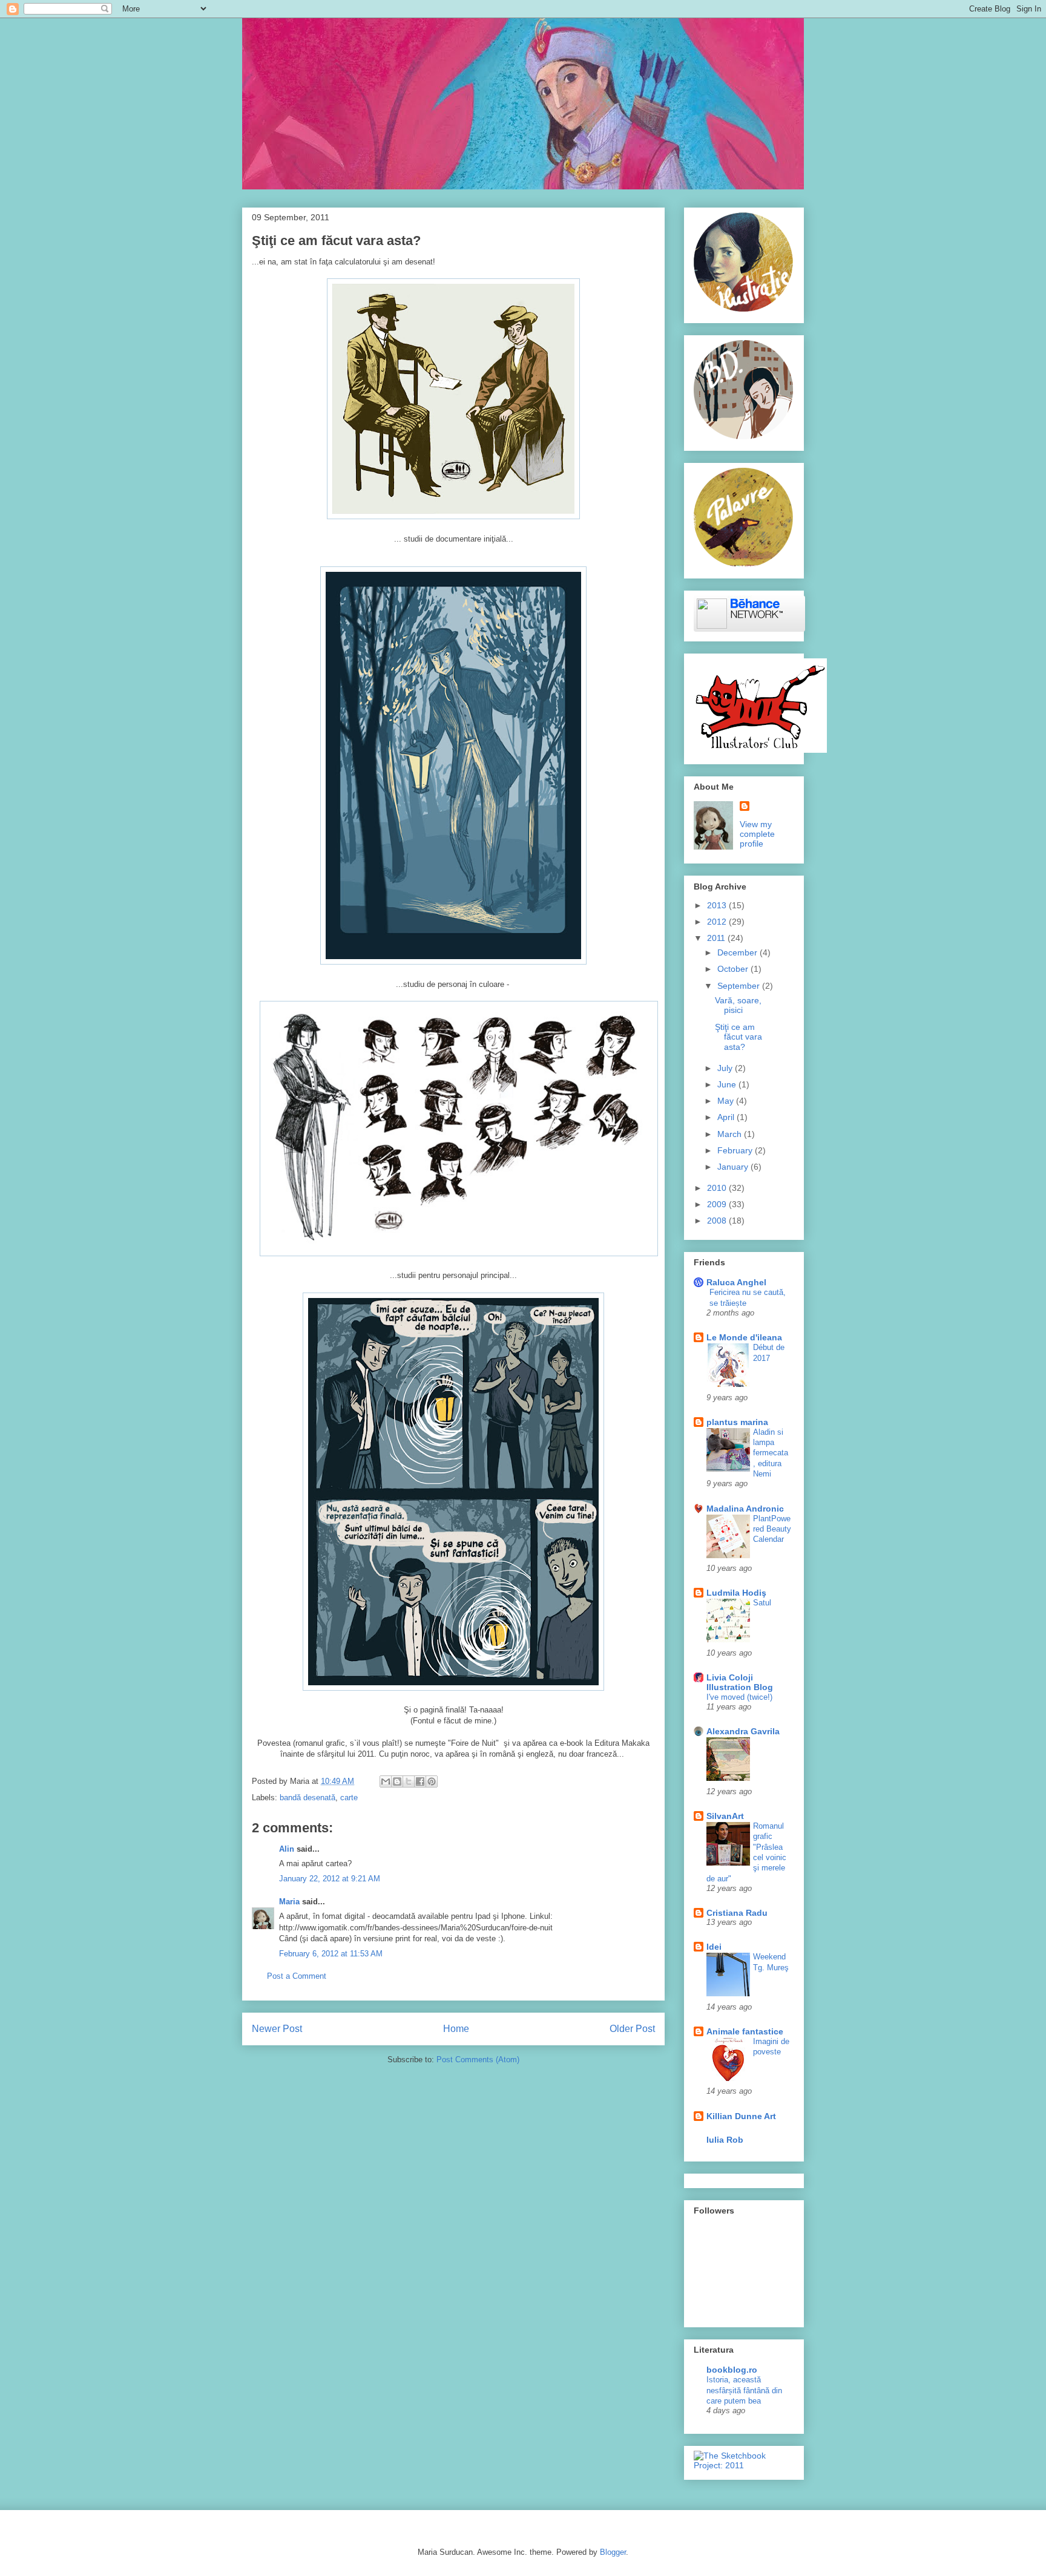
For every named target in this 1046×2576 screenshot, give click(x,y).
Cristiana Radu (737, 1913)
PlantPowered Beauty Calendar (772, 1529)
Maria (289, 1902)
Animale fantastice (745, 2031)
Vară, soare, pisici (738, 1005)
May (727, 1101)
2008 (718, 1221)
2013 (718, 905)
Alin (287, 1849)
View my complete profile (757, 834)
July (726, 1068)
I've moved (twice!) (739, 1697)
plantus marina (737, 1422)
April (727, 1117)
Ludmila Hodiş (736, 1593)
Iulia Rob (725, 2140)
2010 (718, 1188)
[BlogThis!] (397, 1781)
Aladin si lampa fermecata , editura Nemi (771, 1453)
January (734, 1167)
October (734, 969)
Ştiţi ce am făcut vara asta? (738, 1037)
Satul (762, 1603)
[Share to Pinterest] (432, 1781)
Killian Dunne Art (741, 2116)
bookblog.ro (732, 2370)
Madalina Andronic (745, 1509)
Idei (714, 1947)
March (731, 1134)
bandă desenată (308, 1798)
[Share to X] (409, 1781)
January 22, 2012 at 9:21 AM (330, 1879)
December (738, 952)
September (740, 986)
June (728, 1084)
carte (349, 1798)
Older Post (632, 2029)
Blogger (613, 2552)
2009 (718, 1204)
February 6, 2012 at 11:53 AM (331, 1954)
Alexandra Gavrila (743, 1731)
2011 (717, 938)
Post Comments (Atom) (478, 2060)
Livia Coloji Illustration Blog (740, 1682)
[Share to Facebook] (420, 1781)
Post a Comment (297, 1976)
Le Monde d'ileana (744, 1337)
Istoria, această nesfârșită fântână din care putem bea (744, 2390)
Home (456, 2029)
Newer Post (277, 2029)
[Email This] (386, 1781)
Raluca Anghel (736, 1282)
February (736, 1150)
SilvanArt (725, 1816)
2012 (718, 922)
